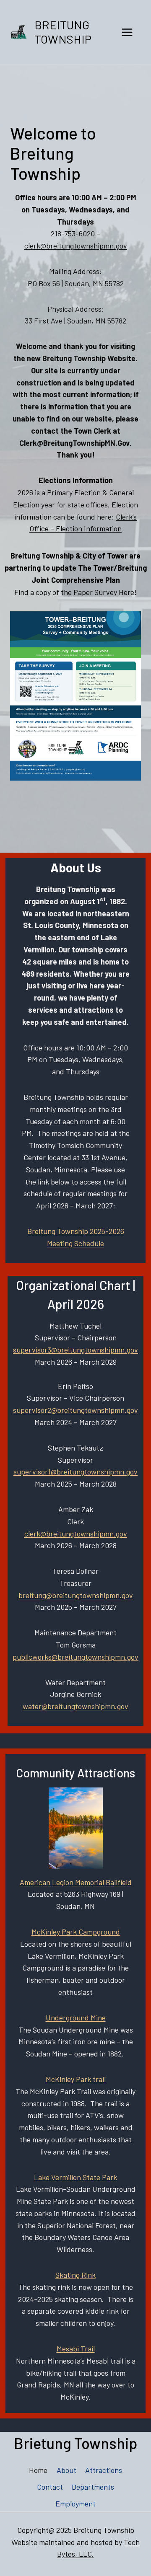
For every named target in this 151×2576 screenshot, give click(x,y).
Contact (50, 2487)
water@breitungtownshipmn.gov (75, 1706)
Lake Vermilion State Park (75, 2177)
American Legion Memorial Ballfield (76, 1882)
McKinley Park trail (76, 2079)
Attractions (104, 2470)
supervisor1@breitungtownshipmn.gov (75, 1472)
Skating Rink (75, 2275)
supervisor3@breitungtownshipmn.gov (75, 1350)
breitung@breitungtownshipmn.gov (76, 1595)
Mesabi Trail (76, 2348)
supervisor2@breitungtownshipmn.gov (75, 1410)
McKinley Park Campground (76, 1932)
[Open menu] (127, 32)
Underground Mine (76, 2017)
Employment (75, 2504)
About (66, 2470)
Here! (128, 592)
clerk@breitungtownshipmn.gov (76, 246)
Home (38, 2470)
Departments (93, 2487)
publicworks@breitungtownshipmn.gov (75, 1657)
